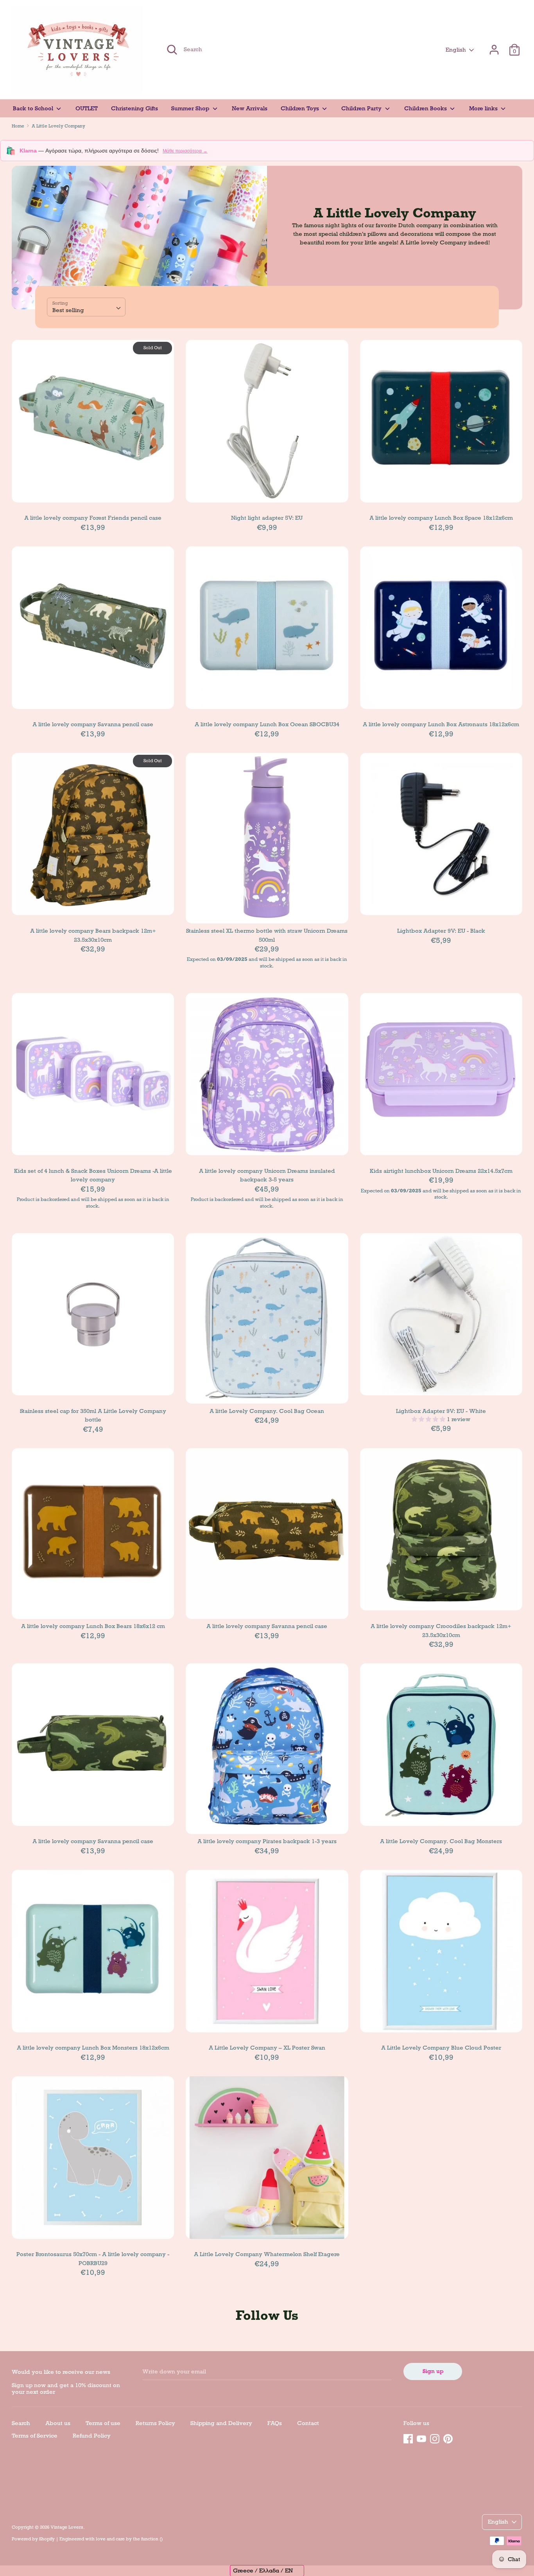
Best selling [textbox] (68, 310)
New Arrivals (250, 108)
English (456, 50)
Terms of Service (35, 2436)
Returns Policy (155, 2423)
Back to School (34, 108)
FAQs (275, 2423)
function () (152, 2539)
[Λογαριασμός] (494, 46)
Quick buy (93, 490)
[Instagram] (435, 2438)
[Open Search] (172, 50)
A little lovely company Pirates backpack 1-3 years (267, 1841)
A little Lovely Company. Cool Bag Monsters (441, 1841)
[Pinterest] (448, 2438)
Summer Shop (191, 108)
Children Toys (301, 108)
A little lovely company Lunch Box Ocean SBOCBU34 (267, 724)
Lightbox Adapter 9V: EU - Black (441, 931)
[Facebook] (408, 2438)
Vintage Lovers (67, 2527)
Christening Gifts (134, 108)
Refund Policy (92, 2436)
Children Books (426, 108)
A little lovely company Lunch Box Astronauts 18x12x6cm (441, 724)
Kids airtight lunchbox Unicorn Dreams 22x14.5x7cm (441, 1171)
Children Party (362, 108)
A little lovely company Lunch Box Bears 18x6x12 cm (93, 1626)
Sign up (433, 2371)
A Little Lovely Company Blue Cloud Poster (441, 2048)
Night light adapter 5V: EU (267, 518)
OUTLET (87, 108)
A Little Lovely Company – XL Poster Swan (267, 2048)
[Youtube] (421, 2438)
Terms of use (103, 2423)
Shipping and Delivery (221, 2423)
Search (21, 2423)
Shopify (47, 2539)
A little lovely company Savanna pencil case (93, 724)
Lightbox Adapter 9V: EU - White (441, 1411)
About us (58, 2423)
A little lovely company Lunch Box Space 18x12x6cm (441, 518)
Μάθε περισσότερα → (185, 151)
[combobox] (86, 307)
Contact (308, 2423)
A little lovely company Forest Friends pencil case (93, 518)
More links (484, 108)
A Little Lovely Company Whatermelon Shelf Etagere (267, 2254)
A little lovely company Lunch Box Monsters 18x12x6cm (93, 2048)
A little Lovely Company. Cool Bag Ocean (267, 1411)
